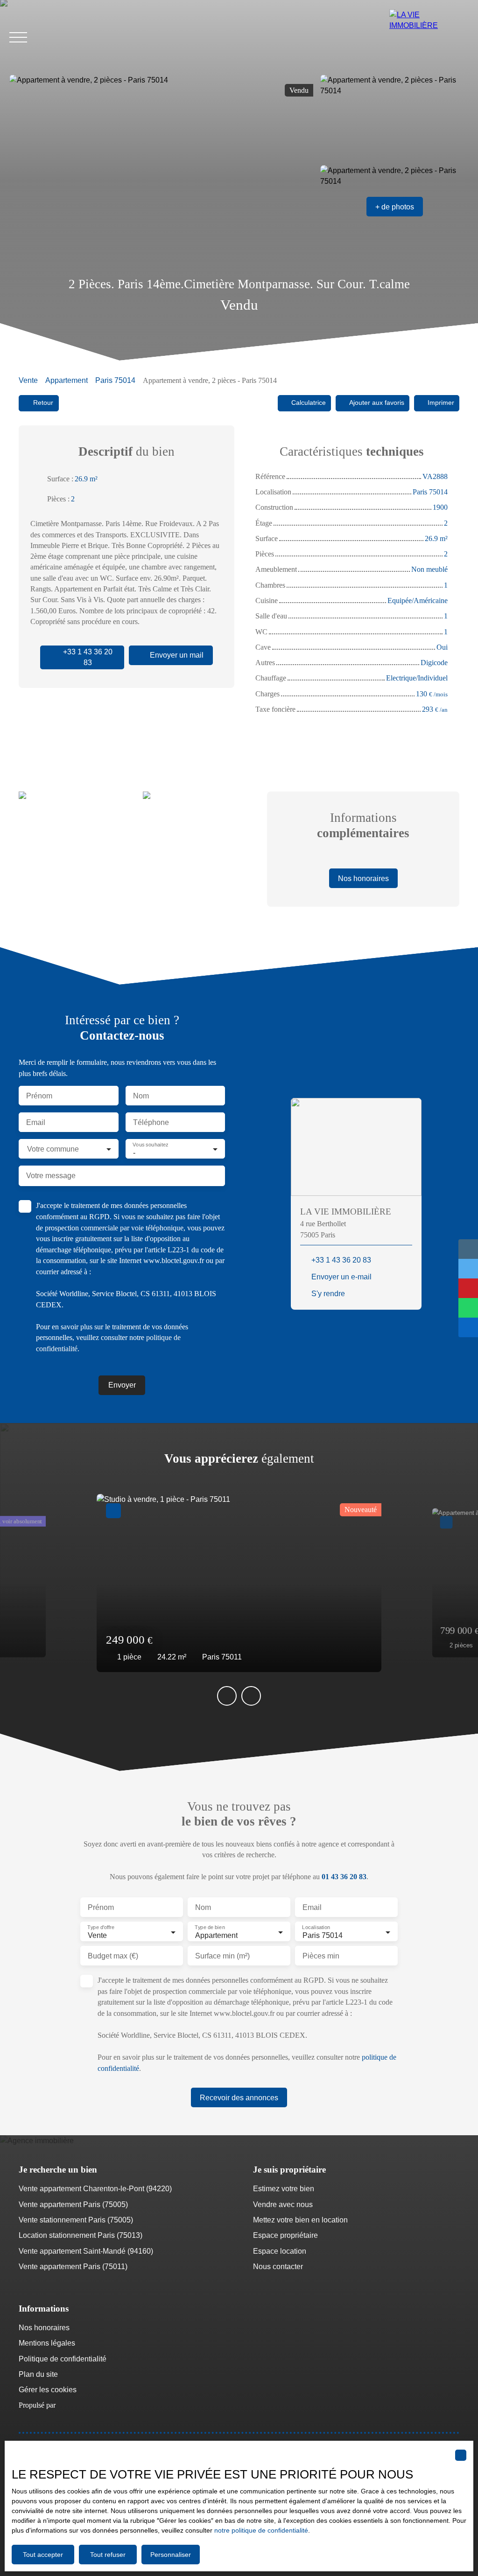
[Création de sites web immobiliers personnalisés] (80, 2405)
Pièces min (321, 1956)
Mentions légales (47, 2343)
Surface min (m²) (222, 1956)
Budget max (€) (113, 1956)
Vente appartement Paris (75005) (73, 2205)
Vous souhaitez (150, 1145)
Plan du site (38, 2374)
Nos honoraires (44, 2328)
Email (36, 1122)
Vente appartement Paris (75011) (73, 2267)
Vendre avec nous (283, 2205)
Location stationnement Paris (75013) (81, 2235)
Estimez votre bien (284, 2189)
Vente (28, 380)
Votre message (51, 1176)
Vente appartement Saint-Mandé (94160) (86, 2251)
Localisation (316, 1928)
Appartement (67, 380)
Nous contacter (278, 2267)
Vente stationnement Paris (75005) (76, 2220)
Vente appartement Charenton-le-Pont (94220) (95, 2189)
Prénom (39, 1096)
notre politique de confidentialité (261, 2530)
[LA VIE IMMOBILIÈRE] (429, 37)
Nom (141, 1096)
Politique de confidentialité (63, 2359)
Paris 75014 (115, 380)
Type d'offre (101, 1928)
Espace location (280, 2251)
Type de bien (210, 1928)
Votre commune (53, 1149)
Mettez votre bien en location (300, 2220)
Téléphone (151, 1122)
